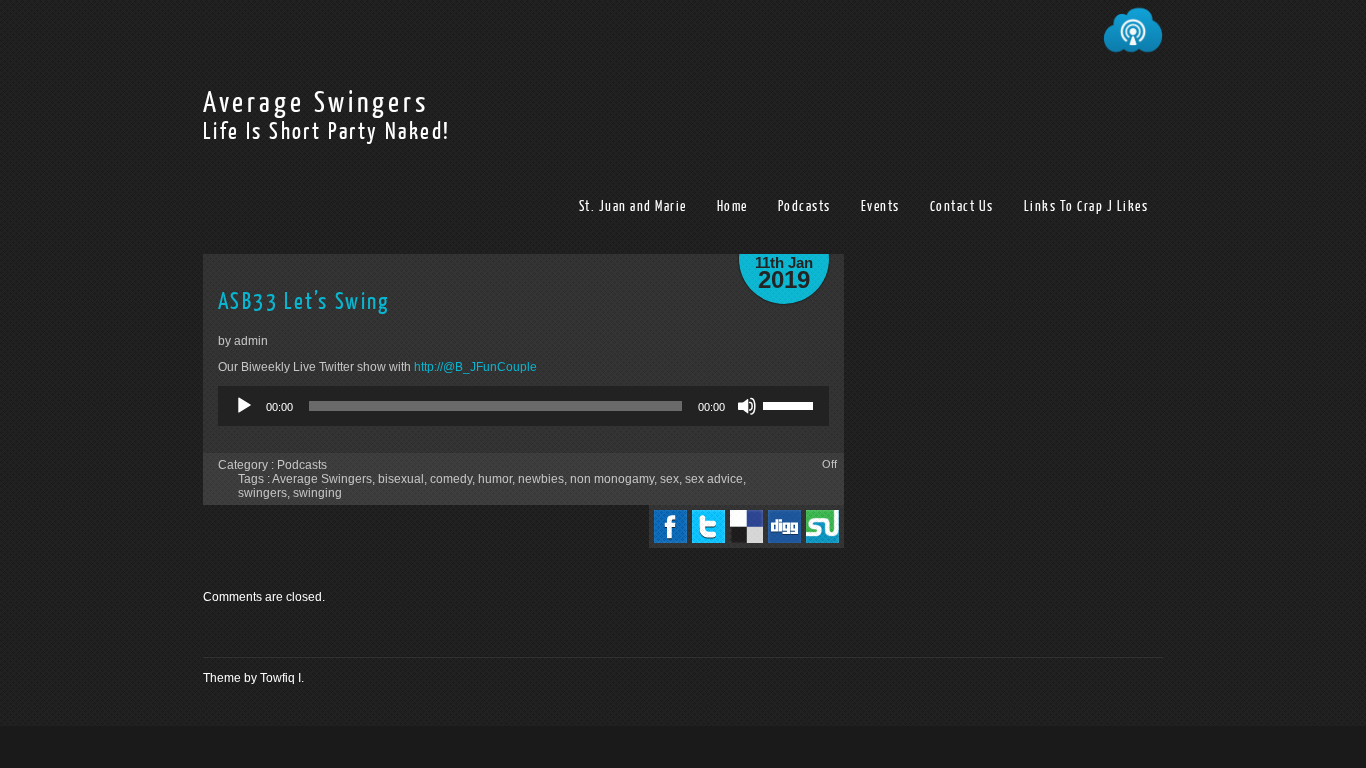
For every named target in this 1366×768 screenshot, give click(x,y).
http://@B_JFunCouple (475, 367)
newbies (541, 479)
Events (880, 206)
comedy (451, 479)
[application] (523, 406)
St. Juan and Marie (633, 206)
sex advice (714, 479)
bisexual (401, 479)
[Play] (244, 406)
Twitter (708, 526)
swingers (262, 493)
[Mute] (747, 406)
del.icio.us (746, 526)
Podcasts (804, 206)
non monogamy (612, 479)
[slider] (791, 404)
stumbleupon (822, 526)
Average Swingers (316, 103)
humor (495, 479)
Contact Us (962, 206)
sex (669, 479)
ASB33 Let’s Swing (304, 301)
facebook (670, 526)
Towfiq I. (282, 678)
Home (732, 206)
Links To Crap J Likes (1086, 206)
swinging (317, 493)
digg (784, 526)
